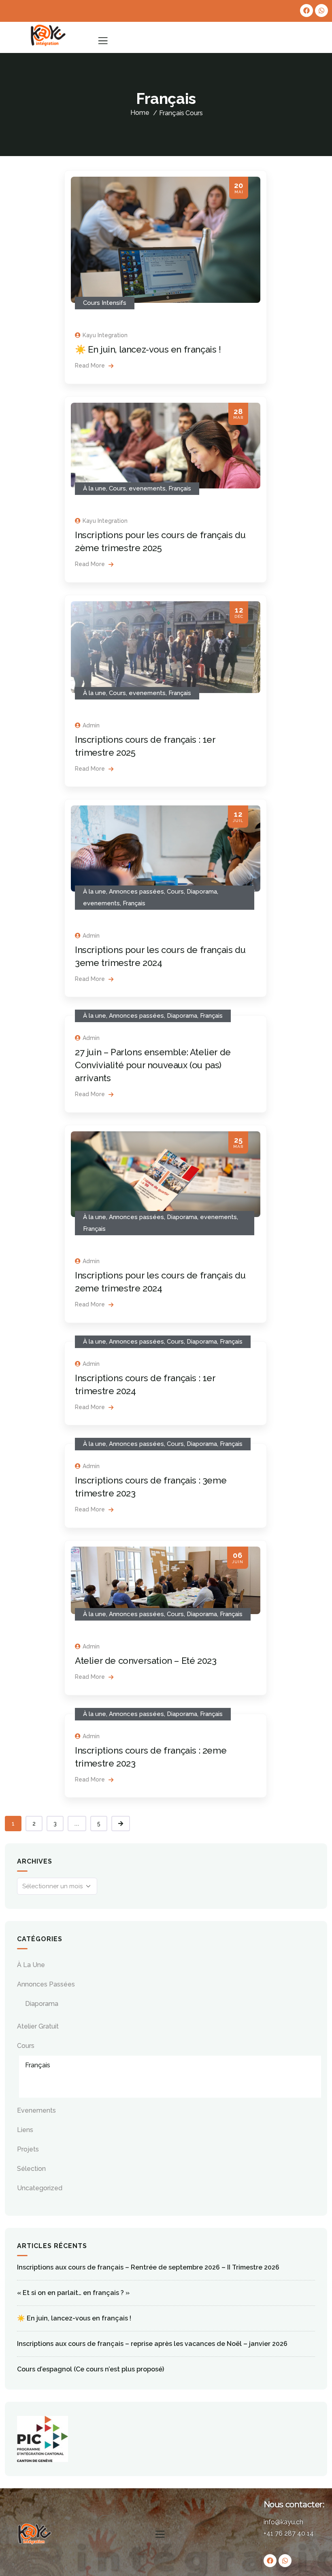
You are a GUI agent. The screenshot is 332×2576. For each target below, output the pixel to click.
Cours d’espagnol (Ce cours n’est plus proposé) (90, 2369)
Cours (194, 113)
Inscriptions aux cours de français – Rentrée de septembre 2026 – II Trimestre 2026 (148, 2267)
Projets (28, 2149)
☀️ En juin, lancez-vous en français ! (148, 349)
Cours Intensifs (105, 303)
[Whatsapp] (321, 11)
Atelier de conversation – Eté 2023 (146, 1661)
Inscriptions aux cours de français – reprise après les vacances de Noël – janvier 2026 (152, 2344)
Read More (91, 366)
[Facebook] (306, 11)
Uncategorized (40, 2188)
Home (140, 113)
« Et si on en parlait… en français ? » (73, 2293)
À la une (95, 488)
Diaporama (202, 892)
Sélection (31, 2169)
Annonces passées (136, 892)
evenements (147, 488)
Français (180, 488)
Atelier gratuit (38, 2026)
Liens (25, 2130)
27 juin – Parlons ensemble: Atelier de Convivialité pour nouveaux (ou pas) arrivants (153, 1065)
